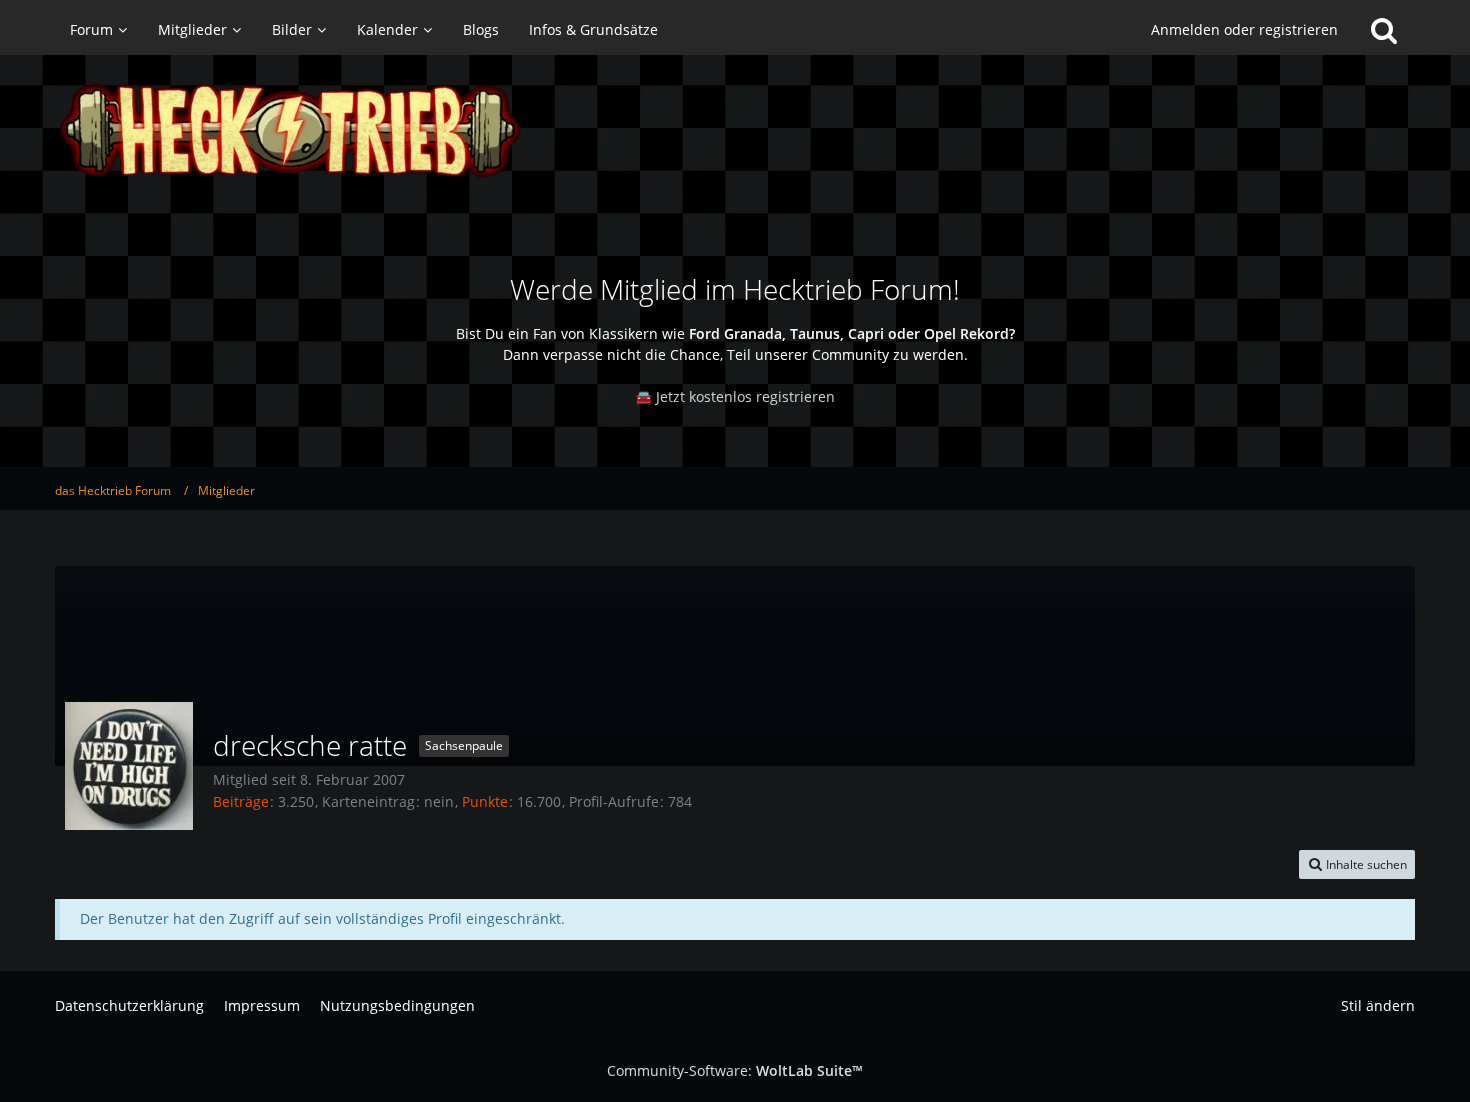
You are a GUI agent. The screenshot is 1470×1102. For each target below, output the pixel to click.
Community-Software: (735, 1070)
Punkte (485, 801)
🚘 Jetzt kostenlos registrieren (735, 396)
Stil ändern (1378, 1005)
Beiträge (241, 801)
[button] (1357, 865)
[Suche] (1384, 30)
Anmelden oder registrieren (1244, 29)
